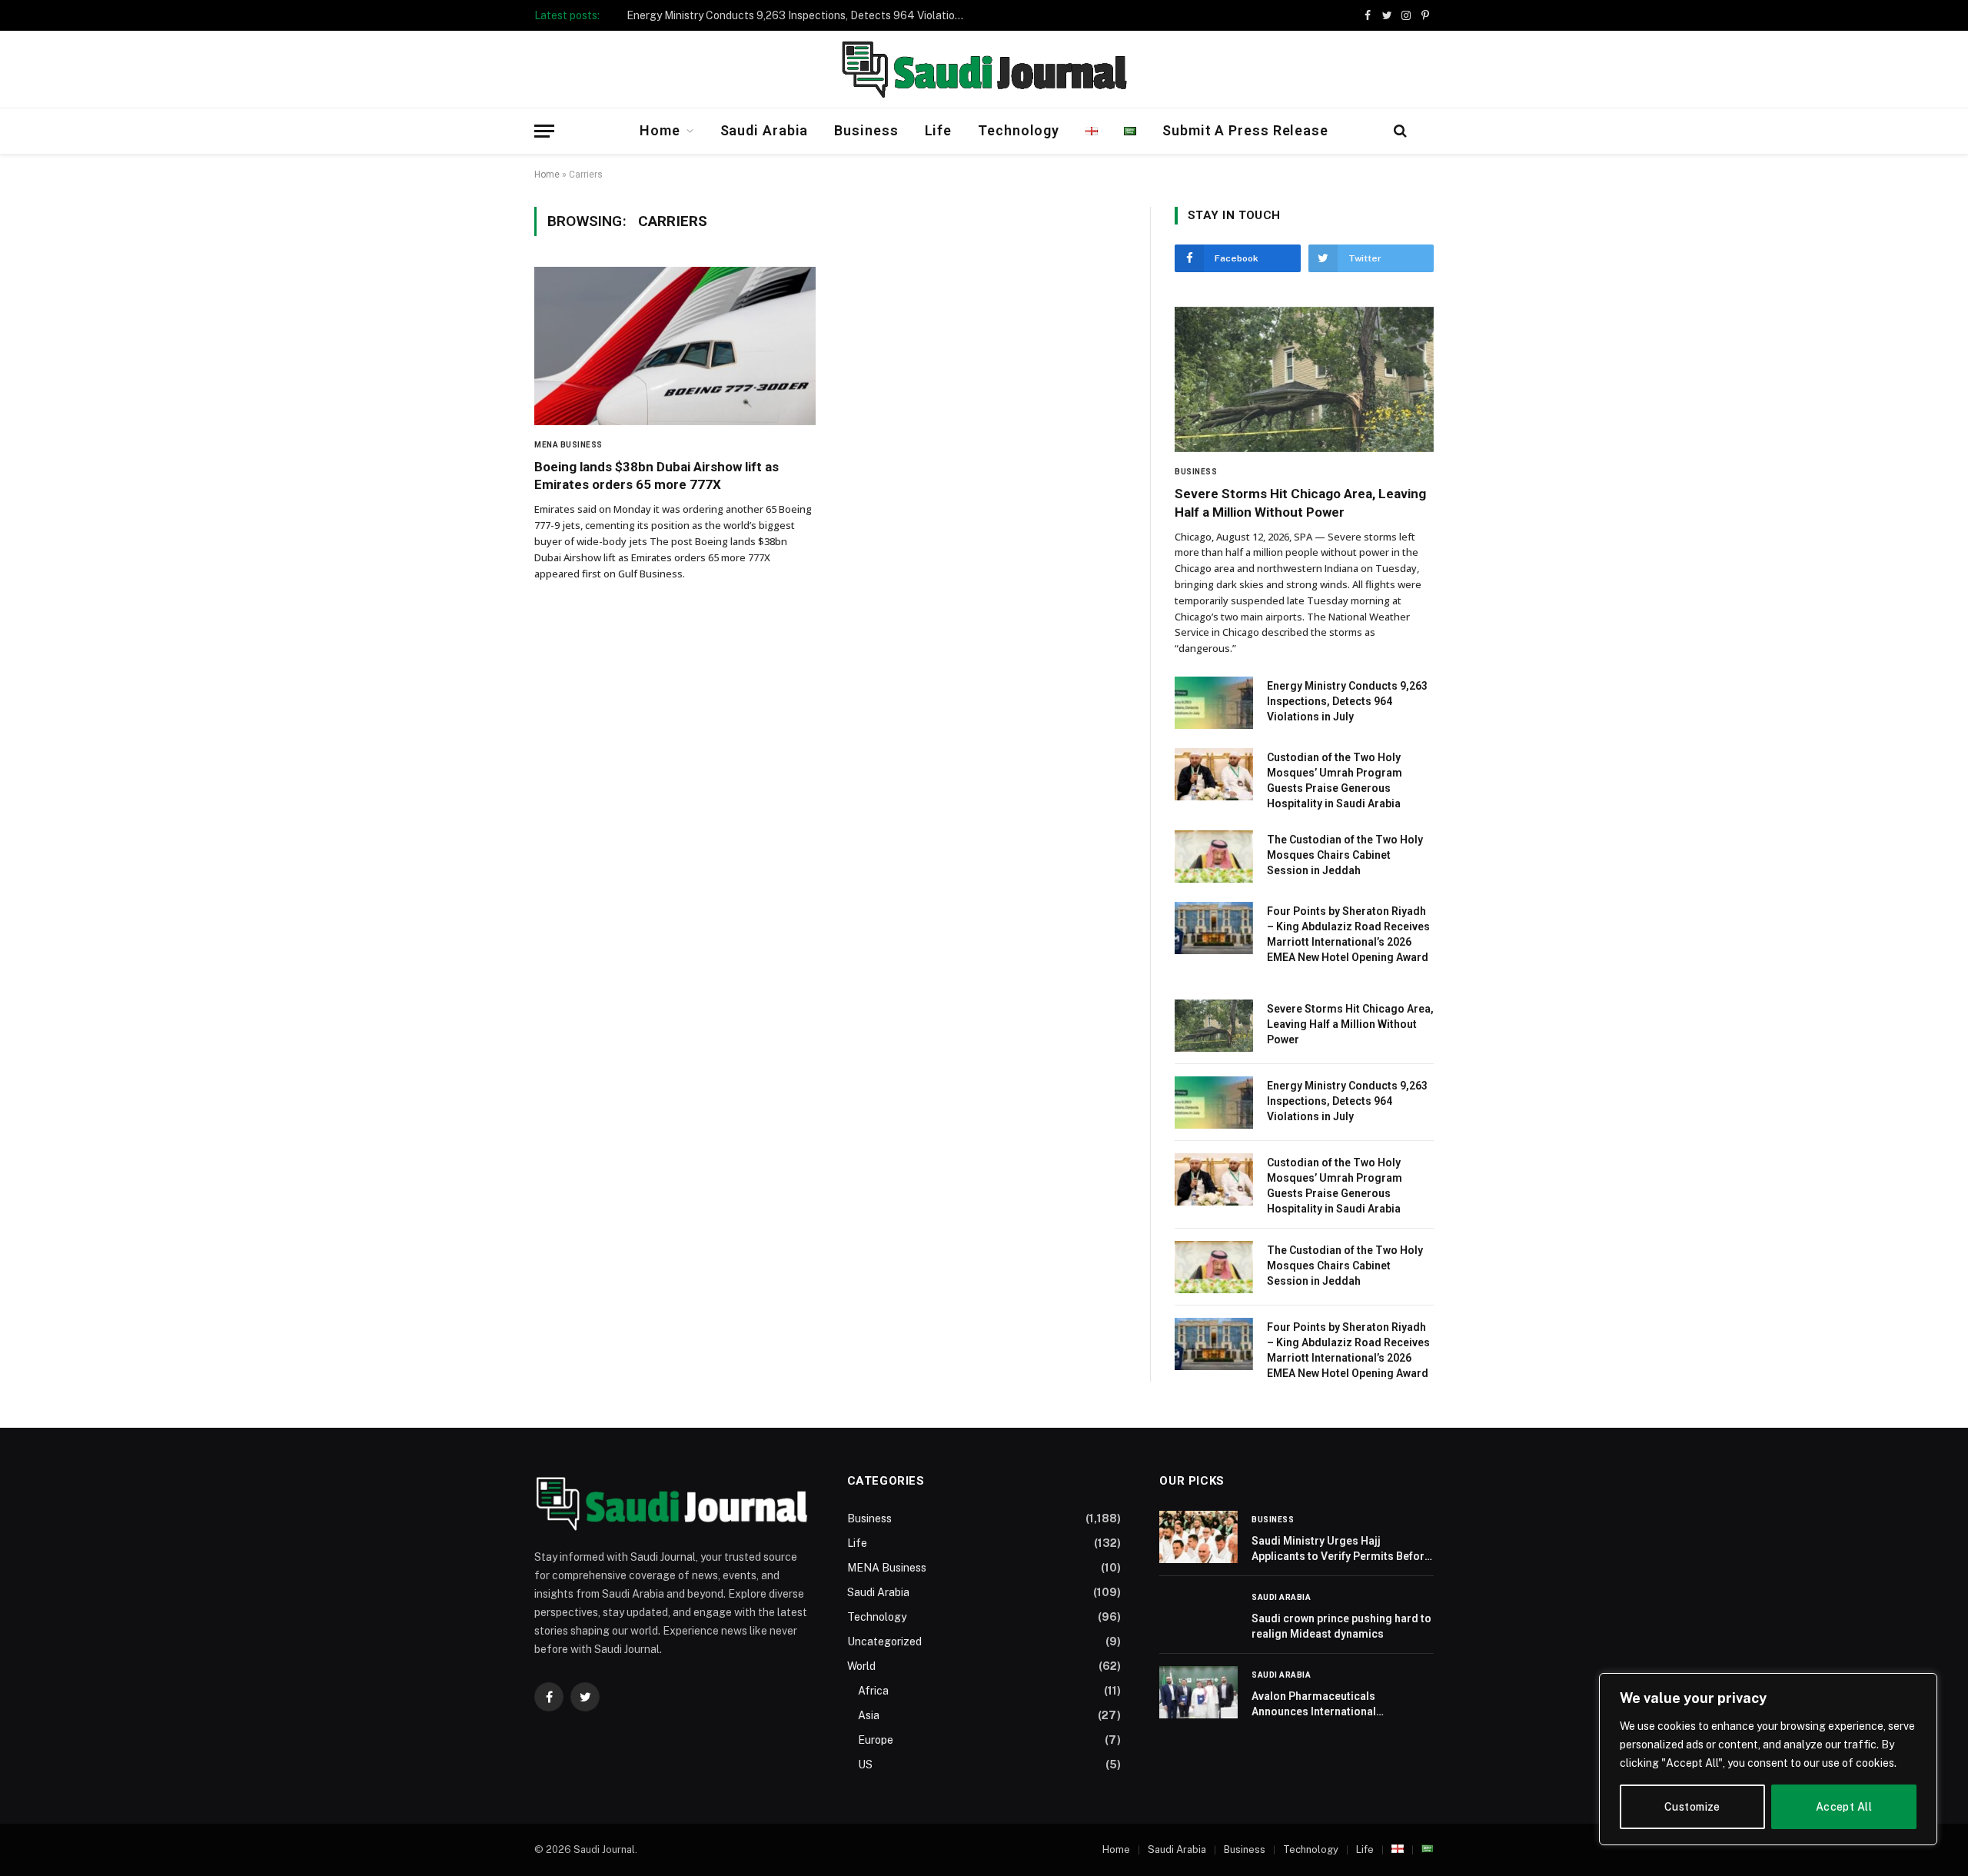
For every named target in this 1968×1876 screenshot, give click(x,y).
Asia (869, 1715)
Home (660, 130)
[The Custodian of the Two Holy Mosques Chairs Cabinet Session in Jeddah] (1214, 857)
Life (939, 130)
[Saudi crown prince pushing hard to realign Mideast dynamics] (1198, 1615)
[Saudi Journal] (984, 69)
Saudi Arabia (765, 130)
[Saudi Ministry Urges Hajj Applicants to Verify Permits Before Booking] (1198, 1537)
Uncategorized (884, 1641)
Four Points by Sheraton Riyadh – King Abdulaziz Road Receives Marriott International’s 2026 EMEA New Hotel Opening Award (1348, 934)
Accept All (1844, 1807)
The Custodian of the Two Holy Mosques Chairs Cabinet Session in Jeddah (1345, 855)
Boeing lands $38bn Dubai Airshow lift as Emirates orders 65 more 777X (657, 476)
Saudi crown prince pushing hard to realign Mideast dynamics (1341, 1626)
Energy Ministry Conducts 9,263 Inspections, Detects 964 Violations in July (799, 15)
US (865, 1765)
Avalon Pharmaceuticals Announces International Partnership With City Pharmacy (1331, 1705)
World (861, 1666)
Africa (873, 1691)
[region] (1768, 1759)
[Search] (1400, 131)
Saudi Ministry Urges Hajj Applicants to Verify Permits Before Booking (1341, 1549)
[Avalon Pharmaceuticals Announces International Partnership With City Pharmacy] (1198, 1692)
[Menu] (544, 131)
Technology (1019, 130)
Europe (876, 1740)
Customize (1692, 1807)
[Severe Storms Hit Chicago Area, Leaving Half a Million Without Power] (1304, 380)
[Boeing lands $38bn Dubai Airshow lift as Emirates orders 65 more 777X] (675, 346)
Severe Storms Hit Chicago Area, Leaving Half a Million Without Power (1300, 502)
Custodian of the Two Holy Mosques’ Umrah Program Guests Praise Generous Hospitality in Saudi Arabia (1335, 780)
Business (866, 130)
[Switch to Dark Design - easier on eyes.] (1425, 131)
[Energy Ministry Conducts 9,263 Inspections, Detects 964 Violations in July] (1214, 703)
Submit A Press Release (1245, 130)
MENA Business (568, 445)
